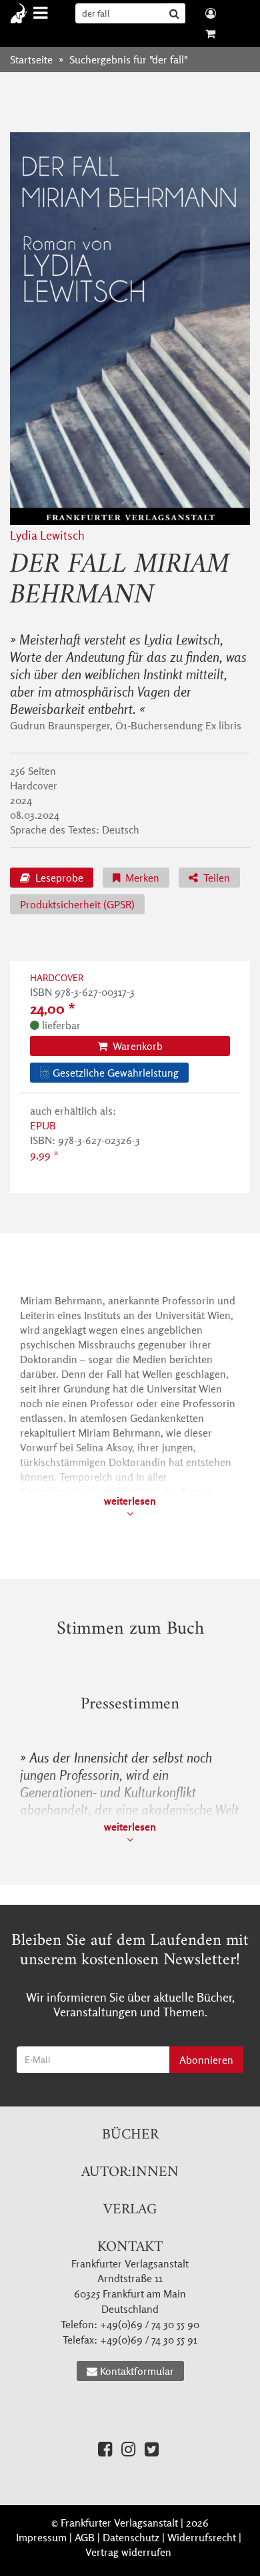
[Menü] (42, 13)
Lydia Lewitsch (47, 535)
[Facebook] (105, 2449)
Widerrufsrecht (202, 2537)
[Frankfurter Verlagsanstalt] (22, 13)
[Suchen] (176, 13)
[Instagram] (128, 2449)
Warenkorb (136, 1046)
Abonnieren (206, 2060)
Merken (141, 878)
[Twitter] (152, 2449)
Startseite (31, 59)
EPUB (43, 1125)
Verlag (130, 2210)
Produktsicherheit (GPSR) (77, 904)
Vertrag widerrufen (128, 2552)
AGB (85, 2537)
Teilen (215, 878)
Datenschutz (131, 2537)
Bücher (130, 2135)
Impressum (41, 2537)
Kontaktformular (137, 2371)
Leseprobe (58, 878)
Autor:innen (130, 2172)
